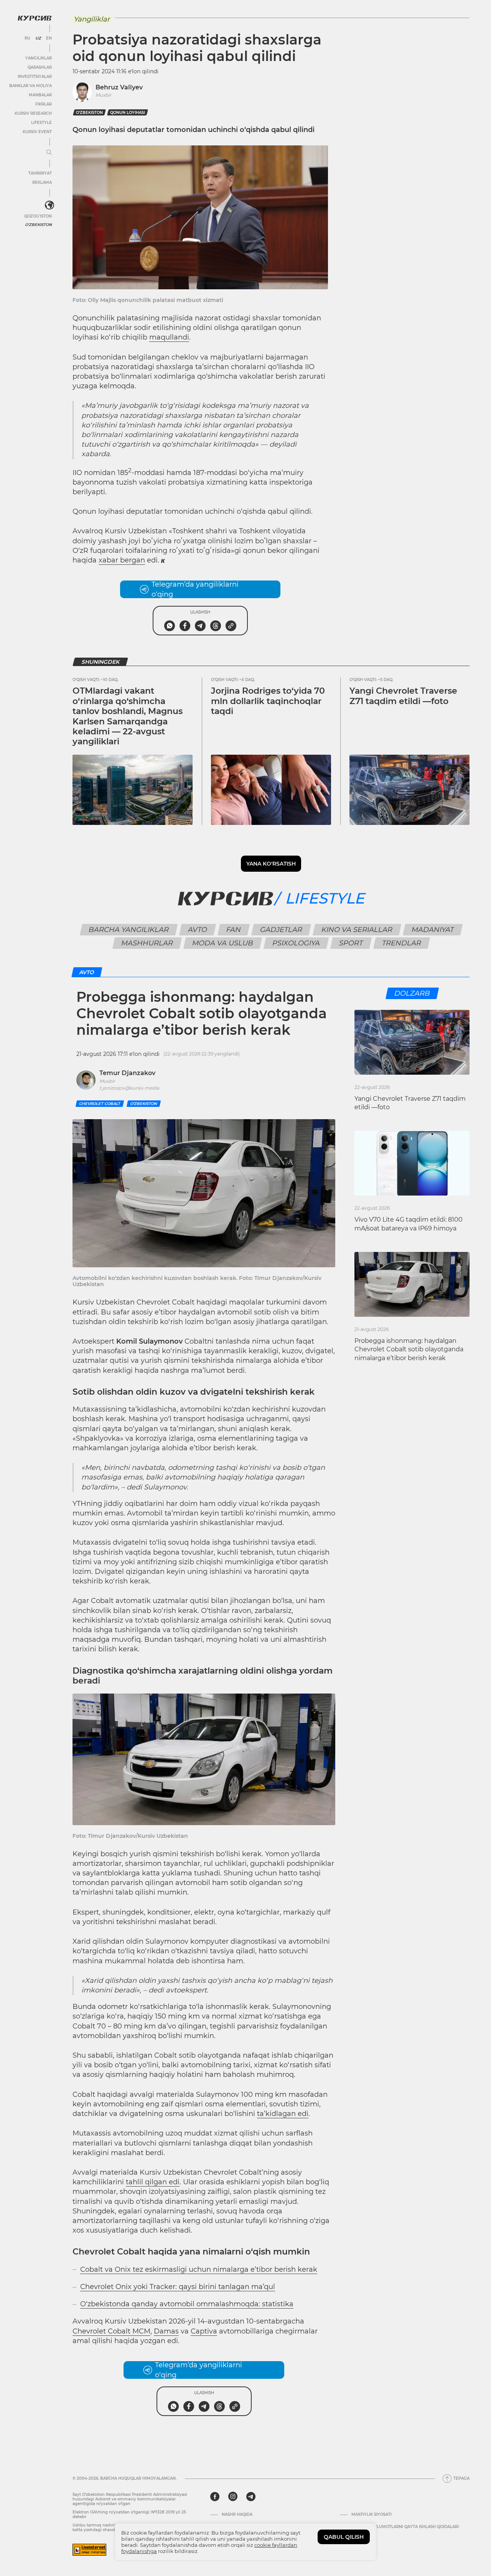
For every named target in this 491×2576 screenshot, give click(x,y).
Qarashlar (40, 67)
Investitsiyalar (35, 77)
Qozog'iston (38, 216)
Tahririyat (40, 173)
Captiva (204, 2331)
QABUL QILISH (344, 2537)
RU (27, 38)
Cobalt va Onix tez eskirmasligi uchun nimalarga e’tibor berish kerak (199, 2269)
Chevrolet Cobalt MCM (111, 2331)
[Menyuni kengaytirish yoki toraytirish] (49, 153)
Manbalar (40, 95)
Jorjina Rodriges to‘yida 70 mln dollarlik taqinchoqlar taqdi (268, 701)
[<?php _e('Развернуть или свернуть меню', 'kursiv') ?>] (49, 205)
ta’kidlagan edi (283, 2114)
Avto (197, 930)
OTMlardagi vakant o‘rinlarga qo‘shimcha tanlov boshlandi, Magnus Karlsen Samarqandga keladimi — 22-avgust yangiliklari (128, 716)
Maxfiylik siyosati (372, 2515)
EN (49, 38)
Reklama (42, 182)
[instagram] (233, 2497)
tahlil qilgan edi (153, 2182)
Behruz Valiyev (119, 87)
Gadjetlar (281, 930)
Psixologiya (296, 943)
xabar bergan (122, 560)
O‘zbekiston (89, 113)
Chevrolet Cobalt (100, 1104)
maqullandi (169, 337)
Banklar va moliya (30, 86)
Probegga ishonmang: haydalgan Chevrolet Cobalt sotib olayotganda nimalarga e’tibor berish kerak (409, 1349)
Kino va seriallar (357, 930)
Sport (351, 943)
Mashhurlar (147, 943)
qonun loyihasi (128, 113)
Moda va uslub (222, 943)
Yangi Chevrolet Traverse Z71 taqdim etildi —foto (403, 696)
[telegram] (251, 2497)
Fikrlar (44, 104)
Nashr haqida (237, 2515)
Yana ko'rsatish (271, 864)
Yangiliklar (39, 58)
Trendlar (401, 943)
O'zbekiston (38, 225)
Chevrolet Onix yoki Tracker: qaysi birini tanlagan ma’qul (178, 2287)
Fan (233, 930)
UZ (38, 38)
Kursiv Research (33, 113)
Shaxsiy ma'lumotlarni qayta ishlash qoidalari (405, 2527)
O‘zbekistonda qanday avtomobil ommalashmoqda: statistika (187, 2304)
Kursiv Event (37, 132)
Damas (166, 2331)
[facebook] (215, 2497)
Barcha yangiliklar (129, 930)
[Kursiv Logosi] (35, 18)
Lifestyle (41, 123)
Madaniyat (433, 930)
